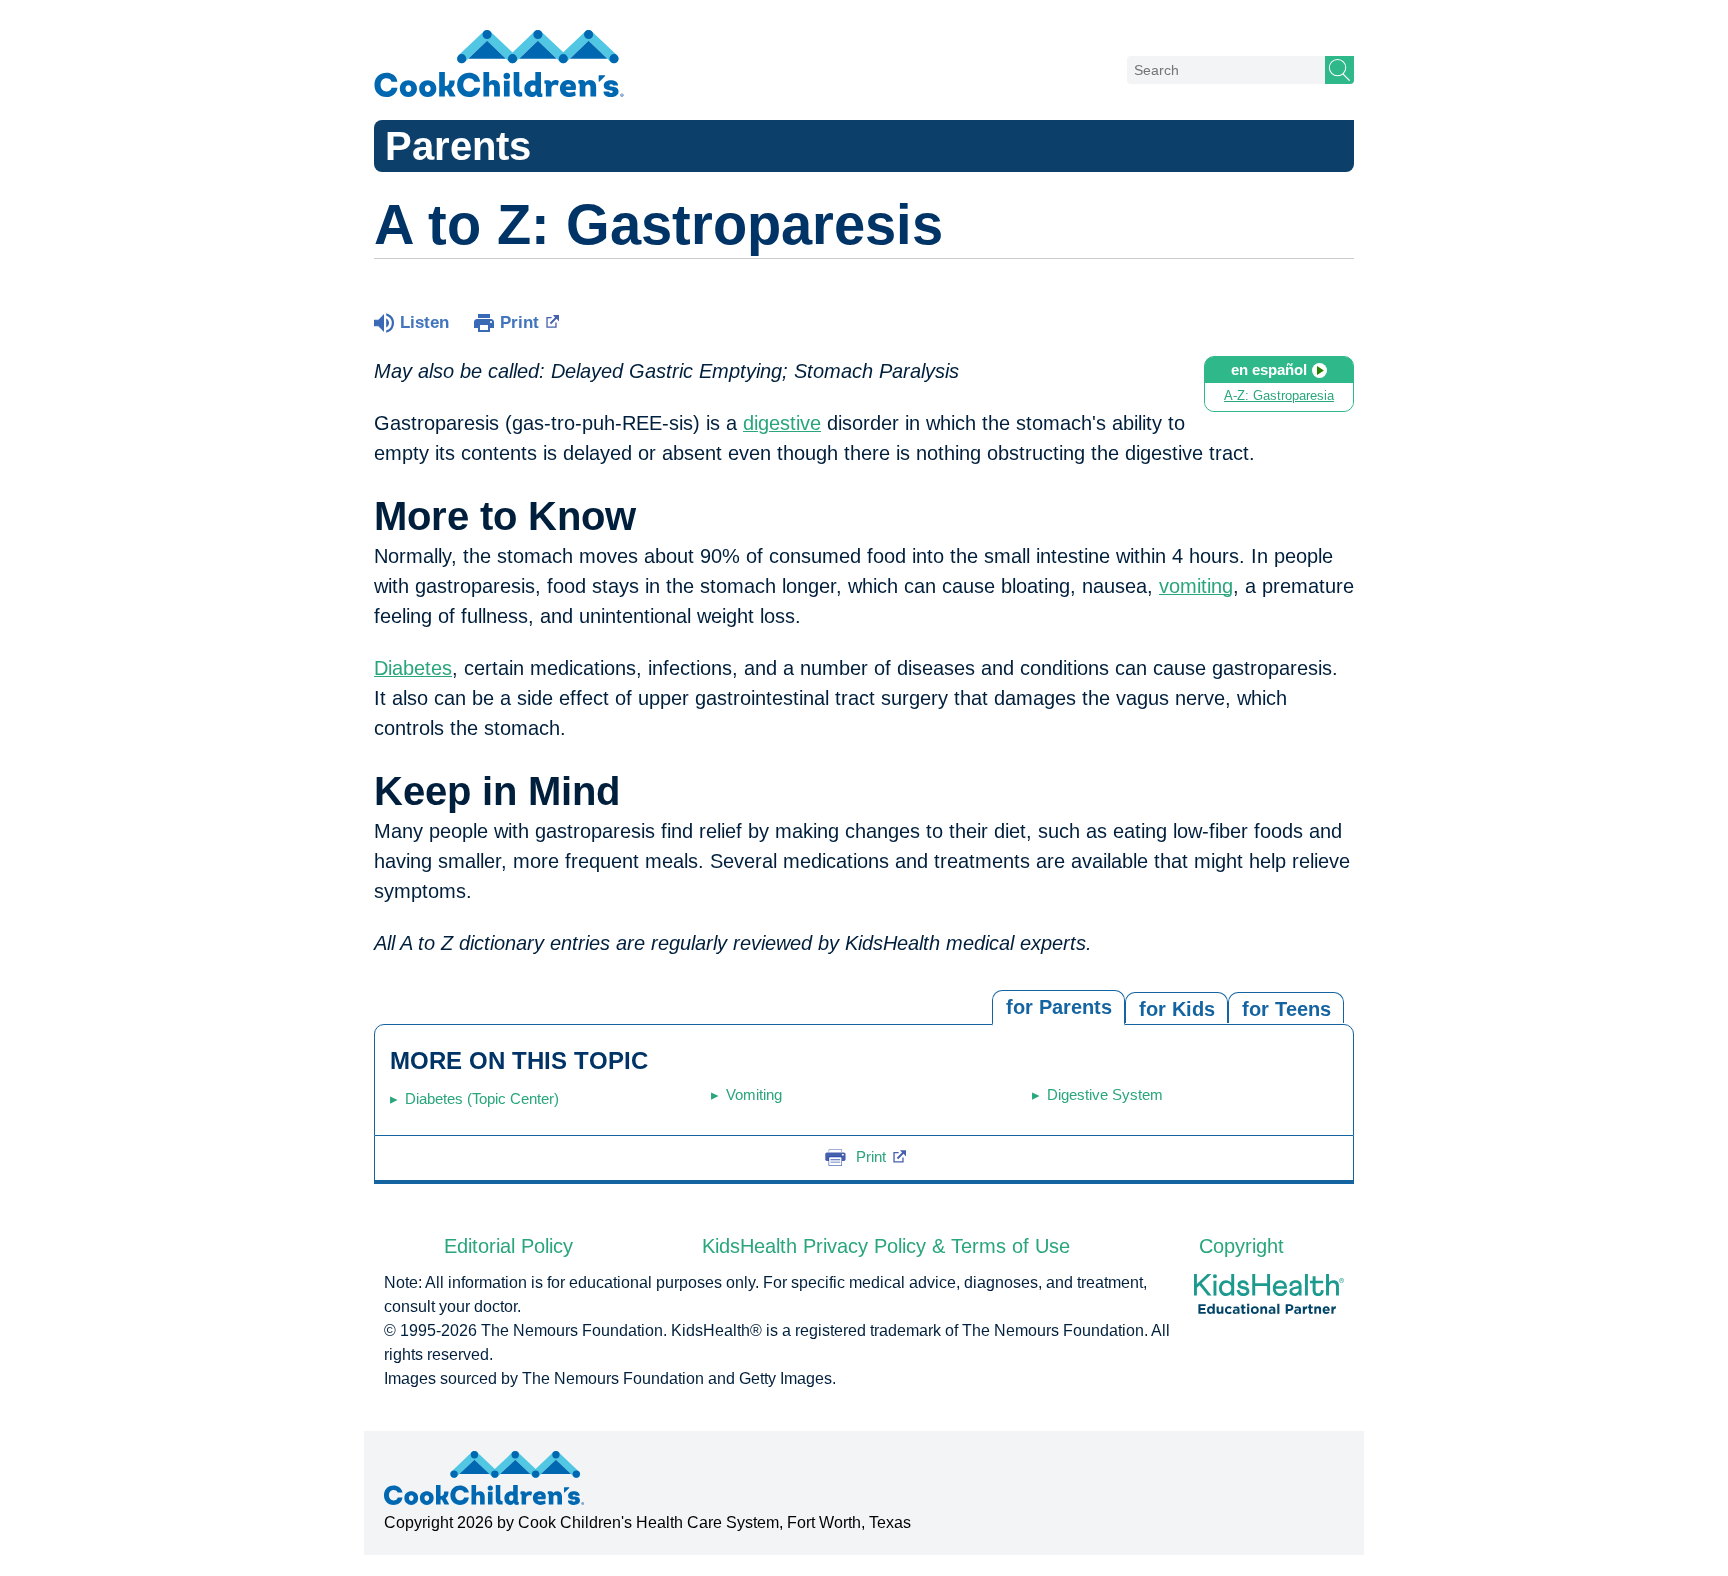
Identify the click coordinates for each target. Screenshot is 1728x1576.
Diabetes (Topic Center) (482, 1098)
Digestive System (1105, 1094)
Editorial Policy (508, 1246)
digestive (782, 423)
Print (519, 322)
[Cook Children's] (499, 65)
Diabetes (413, 668)
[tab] (1286, 1007)
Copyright (1241, 1246)
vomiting (1196, 586)
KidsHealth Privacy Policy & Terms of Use (886, 1246)
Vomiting (754, 1094)
